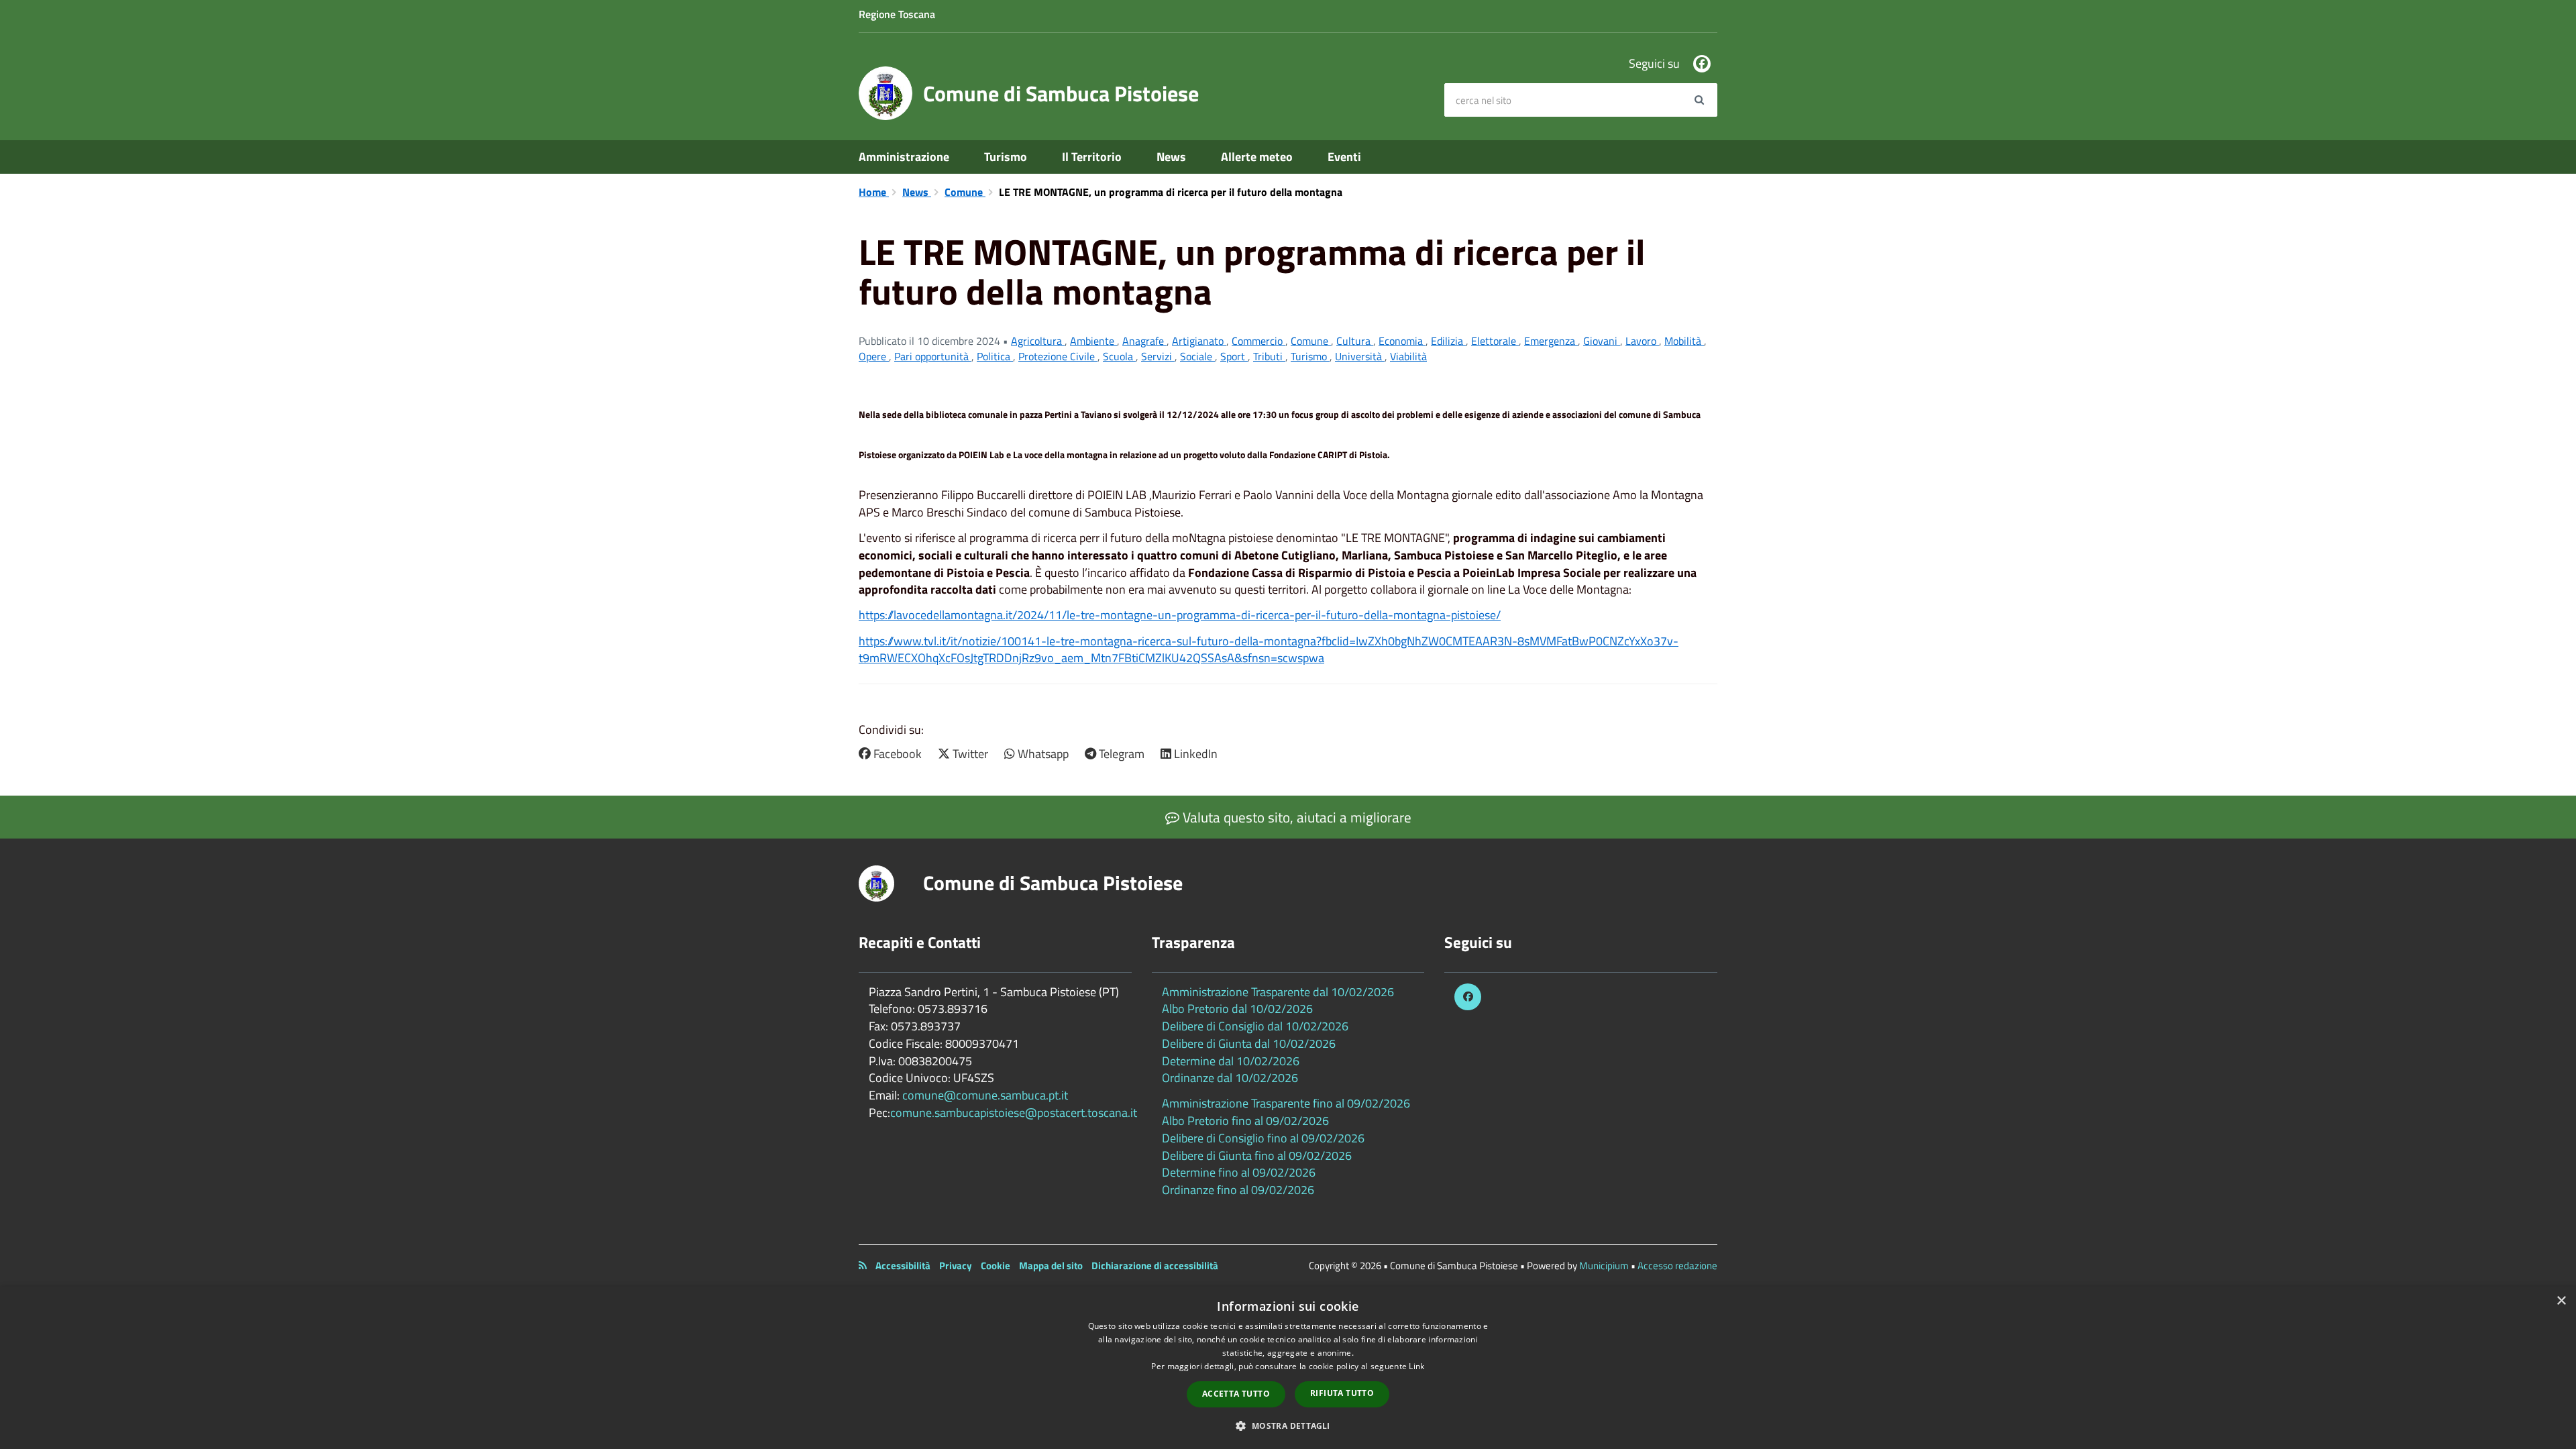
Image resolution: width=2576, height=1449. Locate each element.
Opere (874, 356)
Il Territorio (1092, 157)
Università (1360, 356)
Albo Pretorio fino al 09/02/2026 (1245, 1121)
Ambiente (1093, 341)
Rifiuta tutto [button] (1342, 1393)
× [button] (2561, 1301)
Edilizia (1448, 341)
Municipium (1604, 1266)
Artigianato (1199, 341)
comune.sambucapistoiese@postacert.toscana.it (1014, 1113)
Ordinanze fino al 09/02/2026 (1238, 1190)
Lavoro (1642, 341)
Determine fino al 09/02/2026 (1239, 1172)
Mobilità (1684, 341)
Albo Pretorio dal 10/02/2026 (1237, 1009)
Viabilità (1408, 356)
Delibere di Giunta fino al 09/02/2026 (1257, 1156)
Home (874, 192)
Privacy (956, 1266)
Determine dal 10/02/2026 (1231, 1061)
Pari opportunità (933, 356)
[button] (1288, 1425)
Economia (1402, 341)
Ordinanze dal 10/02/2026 (1230, 1078)
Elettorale (1495, 341)
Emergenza (1551, 341)
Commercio (1258, 341)
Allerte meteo (1257, 157)
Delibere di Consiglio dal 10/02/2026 (1255, 1026)
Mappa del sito (1051, 1266)
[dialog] (1288, 1368)
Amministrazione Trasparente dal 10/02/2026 (1278, 992)
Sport (1234, 356)
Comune (965, 192)
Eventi (1344, 157)
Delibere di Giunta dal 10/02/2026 (1249, 1043)
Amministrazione (904, 157)
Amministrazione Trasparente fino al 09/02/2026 (1286, 1103)
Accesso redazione (1677, 1266)
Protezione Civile (1058, 356)
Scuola (1119, 356)
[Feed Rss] (863, 1266)
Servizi (1158, 356)
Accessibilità (903, 1266)
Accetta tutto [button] (1236, 1394)
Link (1416, 1366)
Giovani (1602, 341)
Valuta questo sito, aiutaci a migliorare (1295, 817)
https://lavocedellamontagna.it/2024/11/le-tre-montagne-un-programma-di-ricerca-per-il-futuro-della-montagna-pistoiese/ (1180, 615)
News (1171, 157)
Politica (995, 356)
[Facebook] (1702, 64)
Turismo (1006, 157)
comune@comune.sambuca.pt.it (985, 1095)
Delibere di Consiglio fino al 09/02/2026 (1263, 1138)
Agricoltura (1038, 341)
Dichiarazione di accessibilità (1155, 1266)
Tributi (1269, 356)
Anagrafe (1144, 341)
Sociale (1197, 356)
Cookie (996, 1266)
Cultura (1355, 341)
